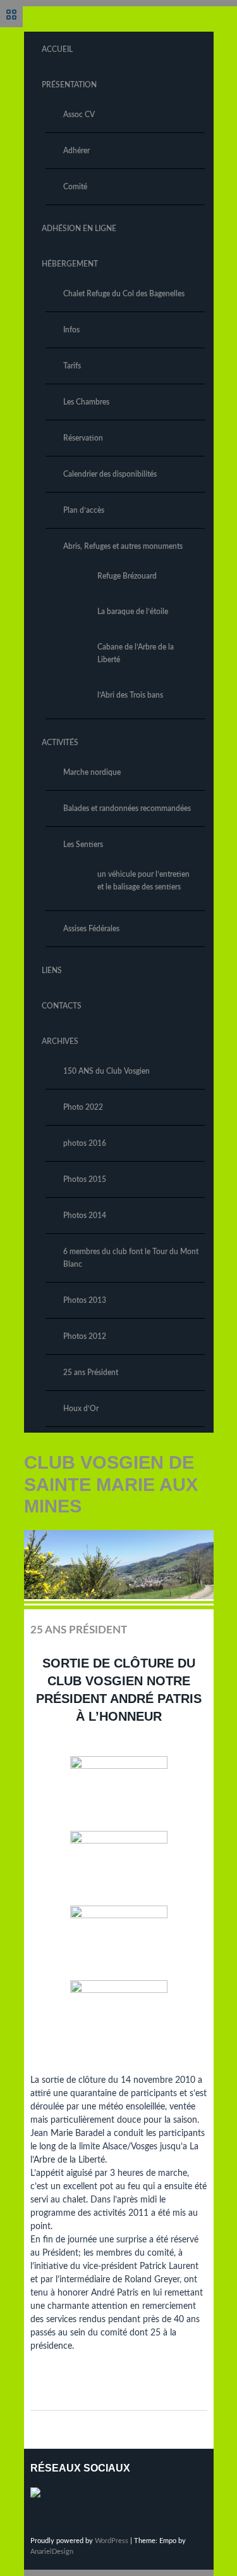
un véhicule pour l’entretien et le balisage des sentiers (143, 881)
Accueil (57, 49)
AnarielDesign (52, 2552)
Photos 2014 (85, 1216)
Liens (52, 971)
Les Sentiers (83, 845)
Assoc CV (79, 115)
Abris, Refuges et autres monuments (123, 546)
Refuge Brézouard (127, 576)
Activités (60, 743)
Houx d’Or (81, 1409)
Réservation (83, 438)
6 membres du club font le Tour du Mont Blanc (131, 1258)
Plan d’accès (84, 510)
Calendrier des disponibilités (110, 474)
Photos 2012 (85, 1336)
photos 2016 (85, 1143)
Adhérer (76, 151)
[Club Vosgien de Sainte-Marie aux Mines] (40, 2497)
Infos (71, 330)
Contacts (62, 1006)
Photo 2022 (83, 1107)
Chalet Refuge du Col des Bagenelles (124, 294)
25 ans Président (91, 1373)
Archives (60, 1041)
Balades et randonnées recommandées (127, 808)
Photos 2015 (85, 1179)
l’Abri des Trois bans (130, 695)
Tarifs (72, 366)
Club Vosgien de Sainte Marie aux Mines (111, 1484)
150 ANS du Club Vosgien (106, 1071)
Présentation (69, 85)
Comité (75, 187)
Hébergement (70, 264)
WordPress (112, 2541)
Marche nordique (92, 772)
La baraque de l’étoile (133, 612)
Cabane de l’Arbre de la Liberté (136, 653)
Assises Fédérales (91, 929)
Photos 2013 (85, 1300)
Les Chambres (86, 402)
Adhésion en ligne (79, 229)
